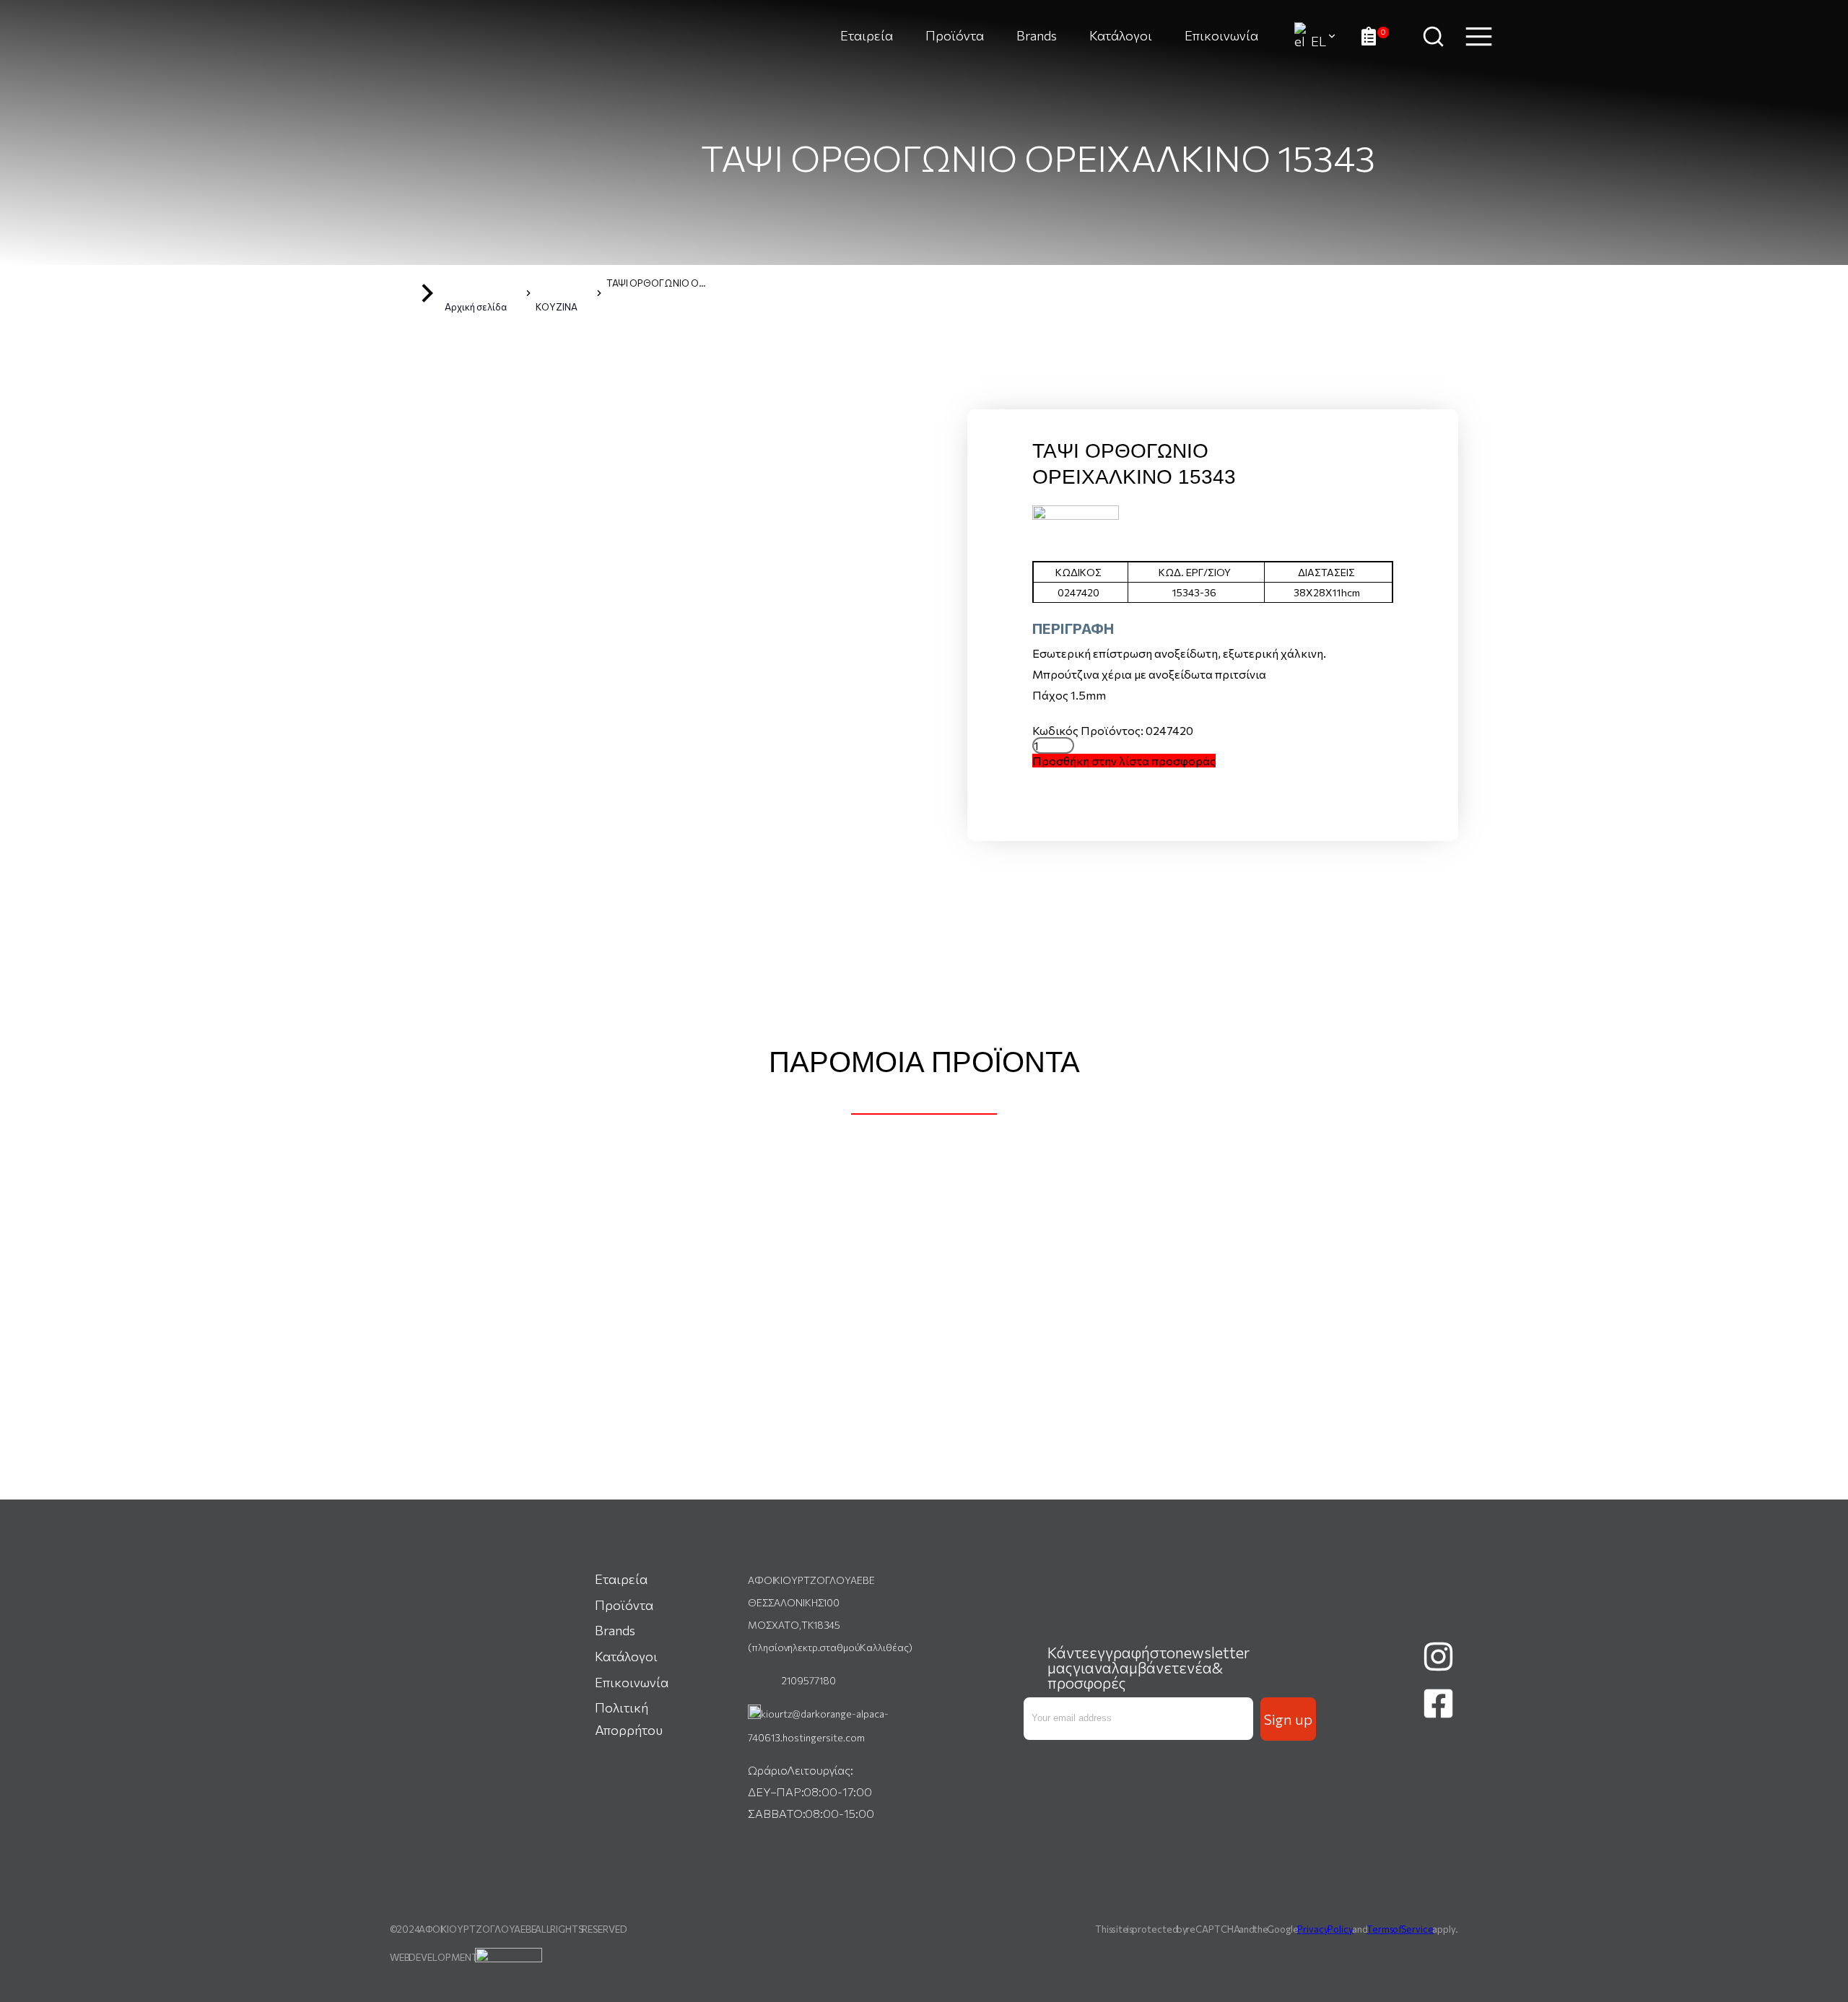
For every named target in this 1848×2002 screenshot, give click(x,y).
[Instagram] (1439, 1657)
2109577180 (808, 1680)
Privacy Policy (1325, 1929)
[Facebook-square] (1439, 1704)
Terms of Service (1400, 1929)
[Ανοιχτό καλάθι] (1375, 36)
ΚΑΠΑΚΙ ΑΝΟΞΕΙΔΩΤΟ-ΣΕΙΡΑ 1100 (924, 1424)
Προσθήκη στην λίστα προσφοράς (1124, 761)
